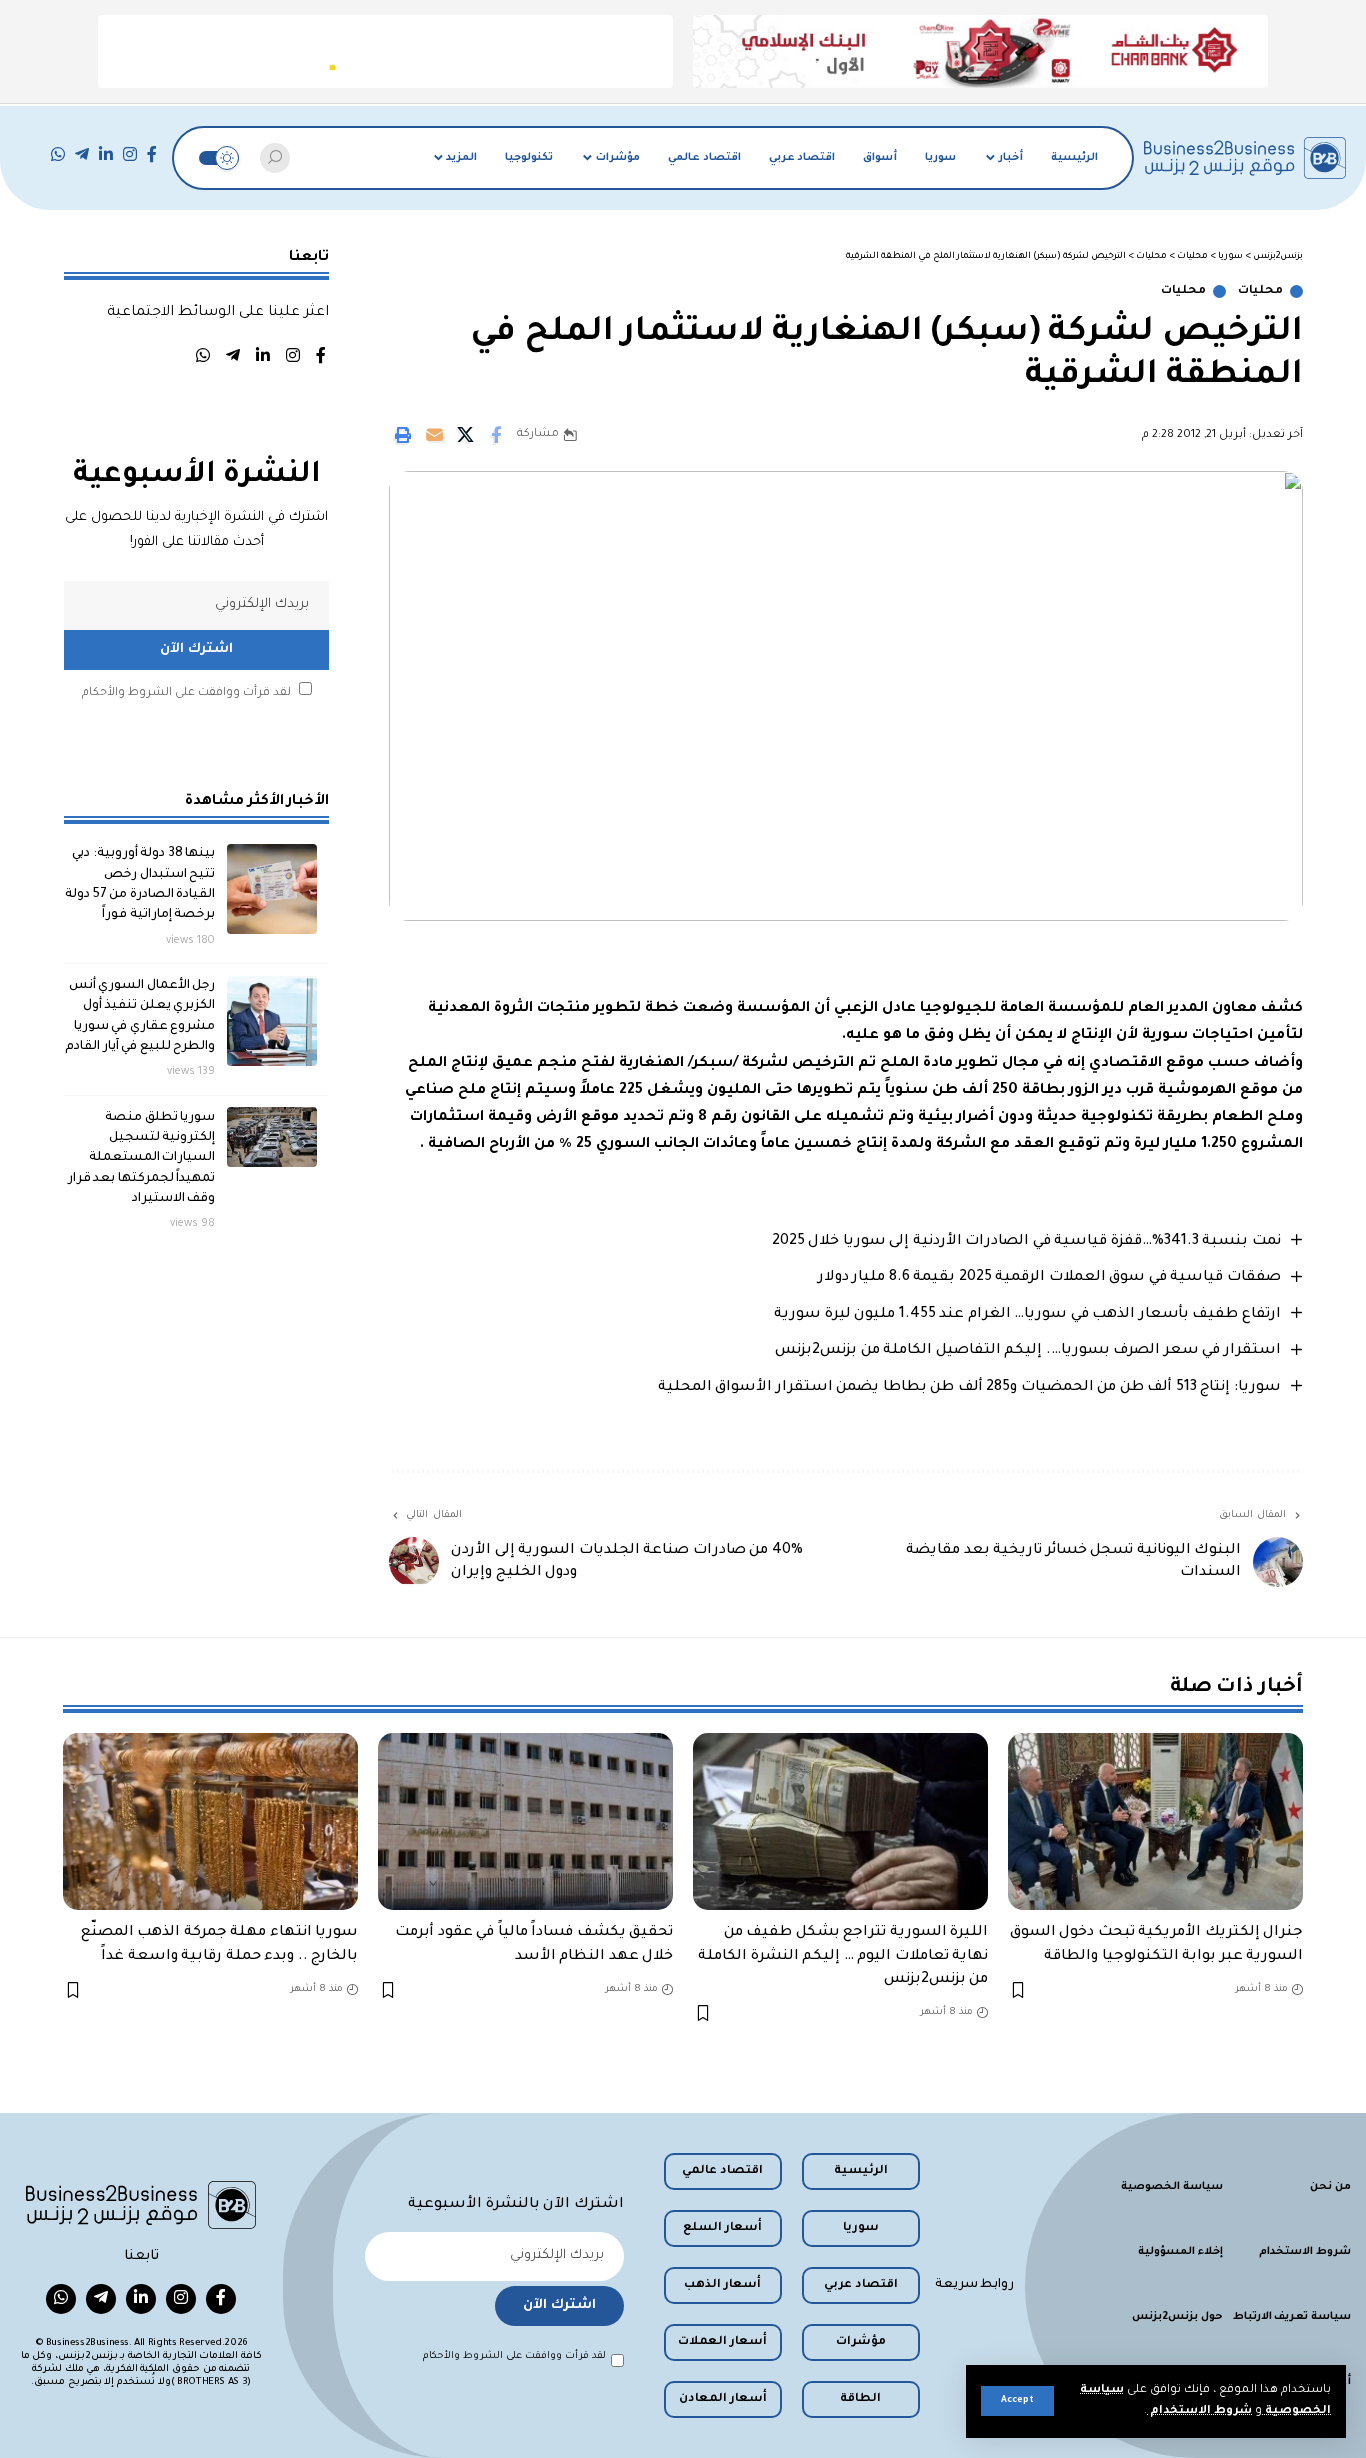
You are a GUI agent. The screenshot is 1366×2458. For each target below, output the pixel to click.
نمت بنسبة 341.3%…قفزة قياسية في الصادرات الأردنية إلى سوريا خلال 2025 (1026, 1242)
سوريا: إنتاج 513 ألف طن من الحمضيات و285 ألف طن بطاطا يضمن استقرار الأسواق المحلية (969, 1388)
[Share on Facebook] (496, 435)
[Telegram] (82, 154)
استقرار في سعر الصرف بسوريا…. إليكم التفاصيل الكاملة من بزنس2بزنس (1028, 1351)
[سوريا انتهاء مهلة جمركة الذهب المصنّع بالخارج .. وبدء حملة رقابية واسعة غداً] (210, 1821)
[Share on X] (465, 435)
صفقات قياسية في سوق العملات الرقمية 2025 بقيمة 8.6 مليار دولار (1049, 1278)
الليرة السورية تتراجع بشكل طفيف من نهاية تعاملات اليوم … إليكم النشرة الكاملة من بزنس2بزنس (843, 1956)
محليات (1260, 291)
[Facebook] (152, 154)
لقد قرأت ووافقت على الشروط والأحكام (186, 692)
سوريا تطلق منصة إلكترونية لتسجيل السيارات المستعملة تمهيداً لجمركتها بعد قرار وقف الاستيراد (142, 1157)
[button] (1017, 2401)
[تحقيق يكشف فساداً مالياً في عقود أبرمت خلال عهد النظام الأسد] (525, 1821)
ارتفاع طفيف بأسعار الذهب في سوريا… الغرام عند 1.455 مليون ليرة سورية (1027, 1315)
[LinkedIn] (106, 154)
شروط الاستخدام (1199, 2411)
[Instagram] (130, 154)
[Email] (434, 435)
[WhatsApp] (58, 154)
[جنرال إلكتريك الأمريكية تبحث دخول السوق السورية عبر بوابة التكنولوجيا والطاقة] (1155, 1821)
